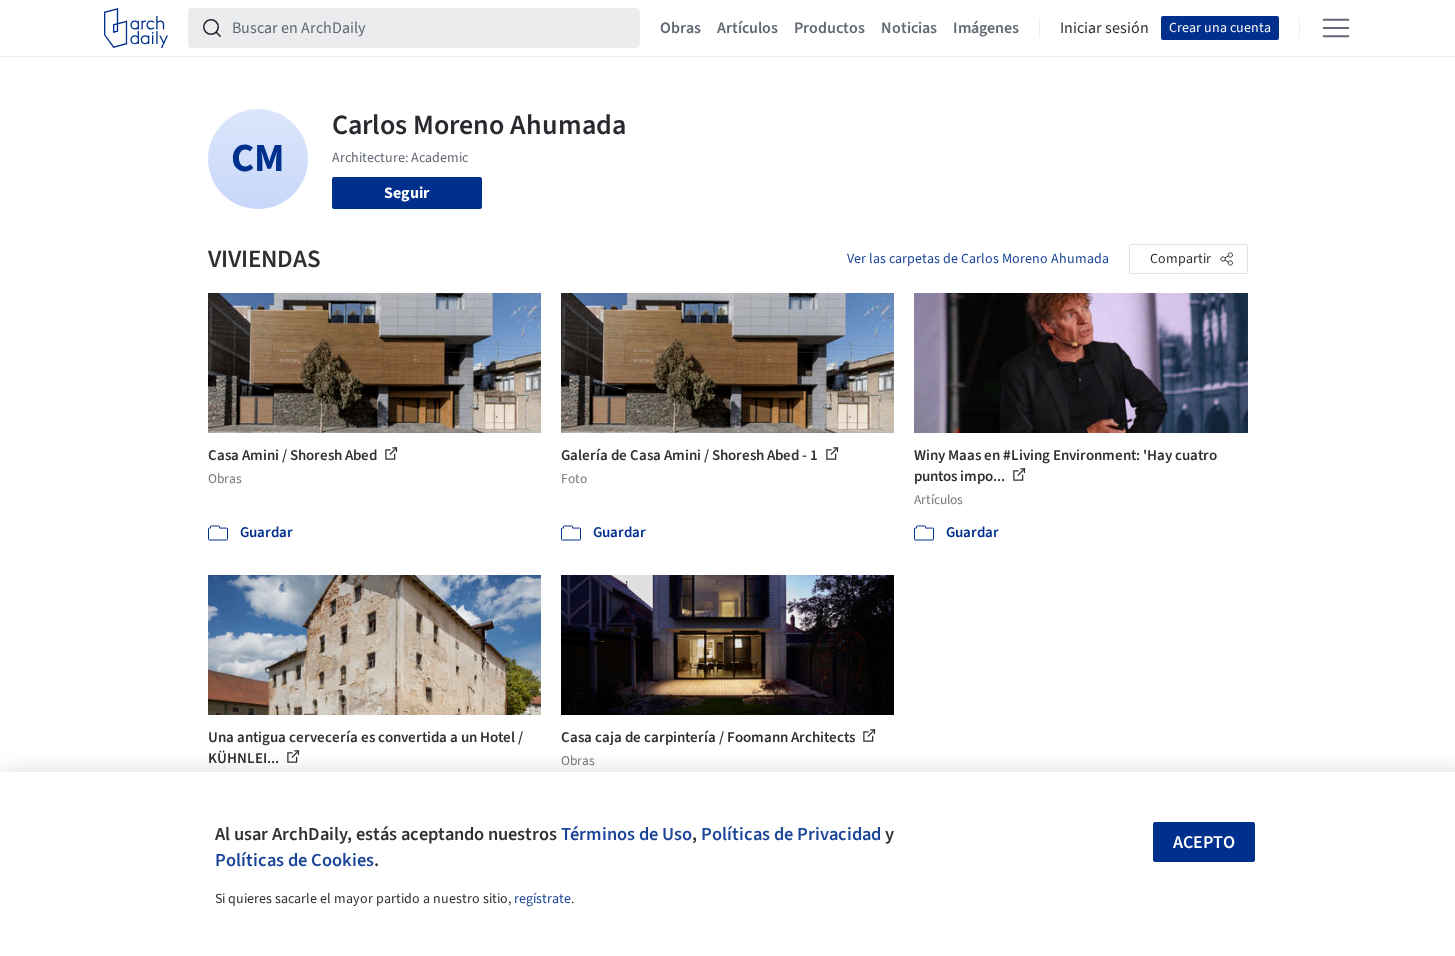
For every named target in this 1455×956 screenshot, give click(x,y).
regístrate (542, 899)
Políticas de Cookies (294, 860)
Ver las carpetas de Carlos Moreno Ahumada (978, 259)
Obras (680, 28)
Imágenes (986, 28)
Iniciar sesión (1104, 28)
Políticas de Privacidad (791, 834)
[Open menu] (1336, 28)
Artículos (747, 28)
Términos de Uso (626, 834)
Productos (829, 28)
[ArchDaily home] (136, 28)
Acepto (1204, 842)
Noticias (909, 28)
